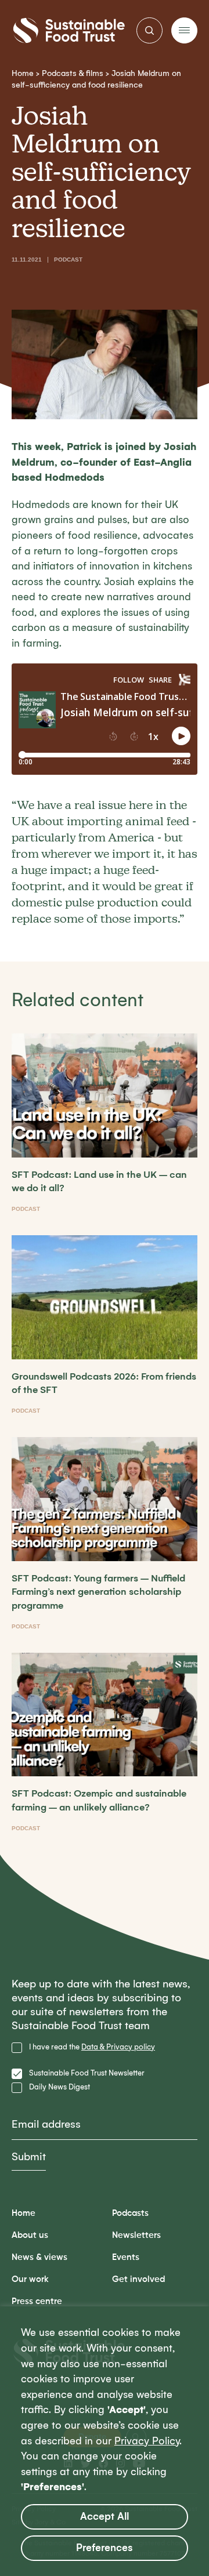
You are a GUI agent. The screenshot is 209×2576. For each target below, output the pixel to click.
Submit (29, 2157)
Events (126, 2257)
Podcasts (130, 2213)
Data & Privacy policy (118, 2047)
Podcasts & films (73, 73)
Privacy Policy (147, 2441)
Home (23, 73)
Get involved (138, 2279)
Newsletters (136, 2235)
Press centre (37, 2301)
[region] (105, 2441)
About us (30, 2235)
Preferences (105, 2548)
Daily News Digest (60, 2087)
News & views (39, 2257)
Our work (30, 2279)
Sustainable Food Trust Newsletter (87, 2073)
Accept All (105, 2517)
